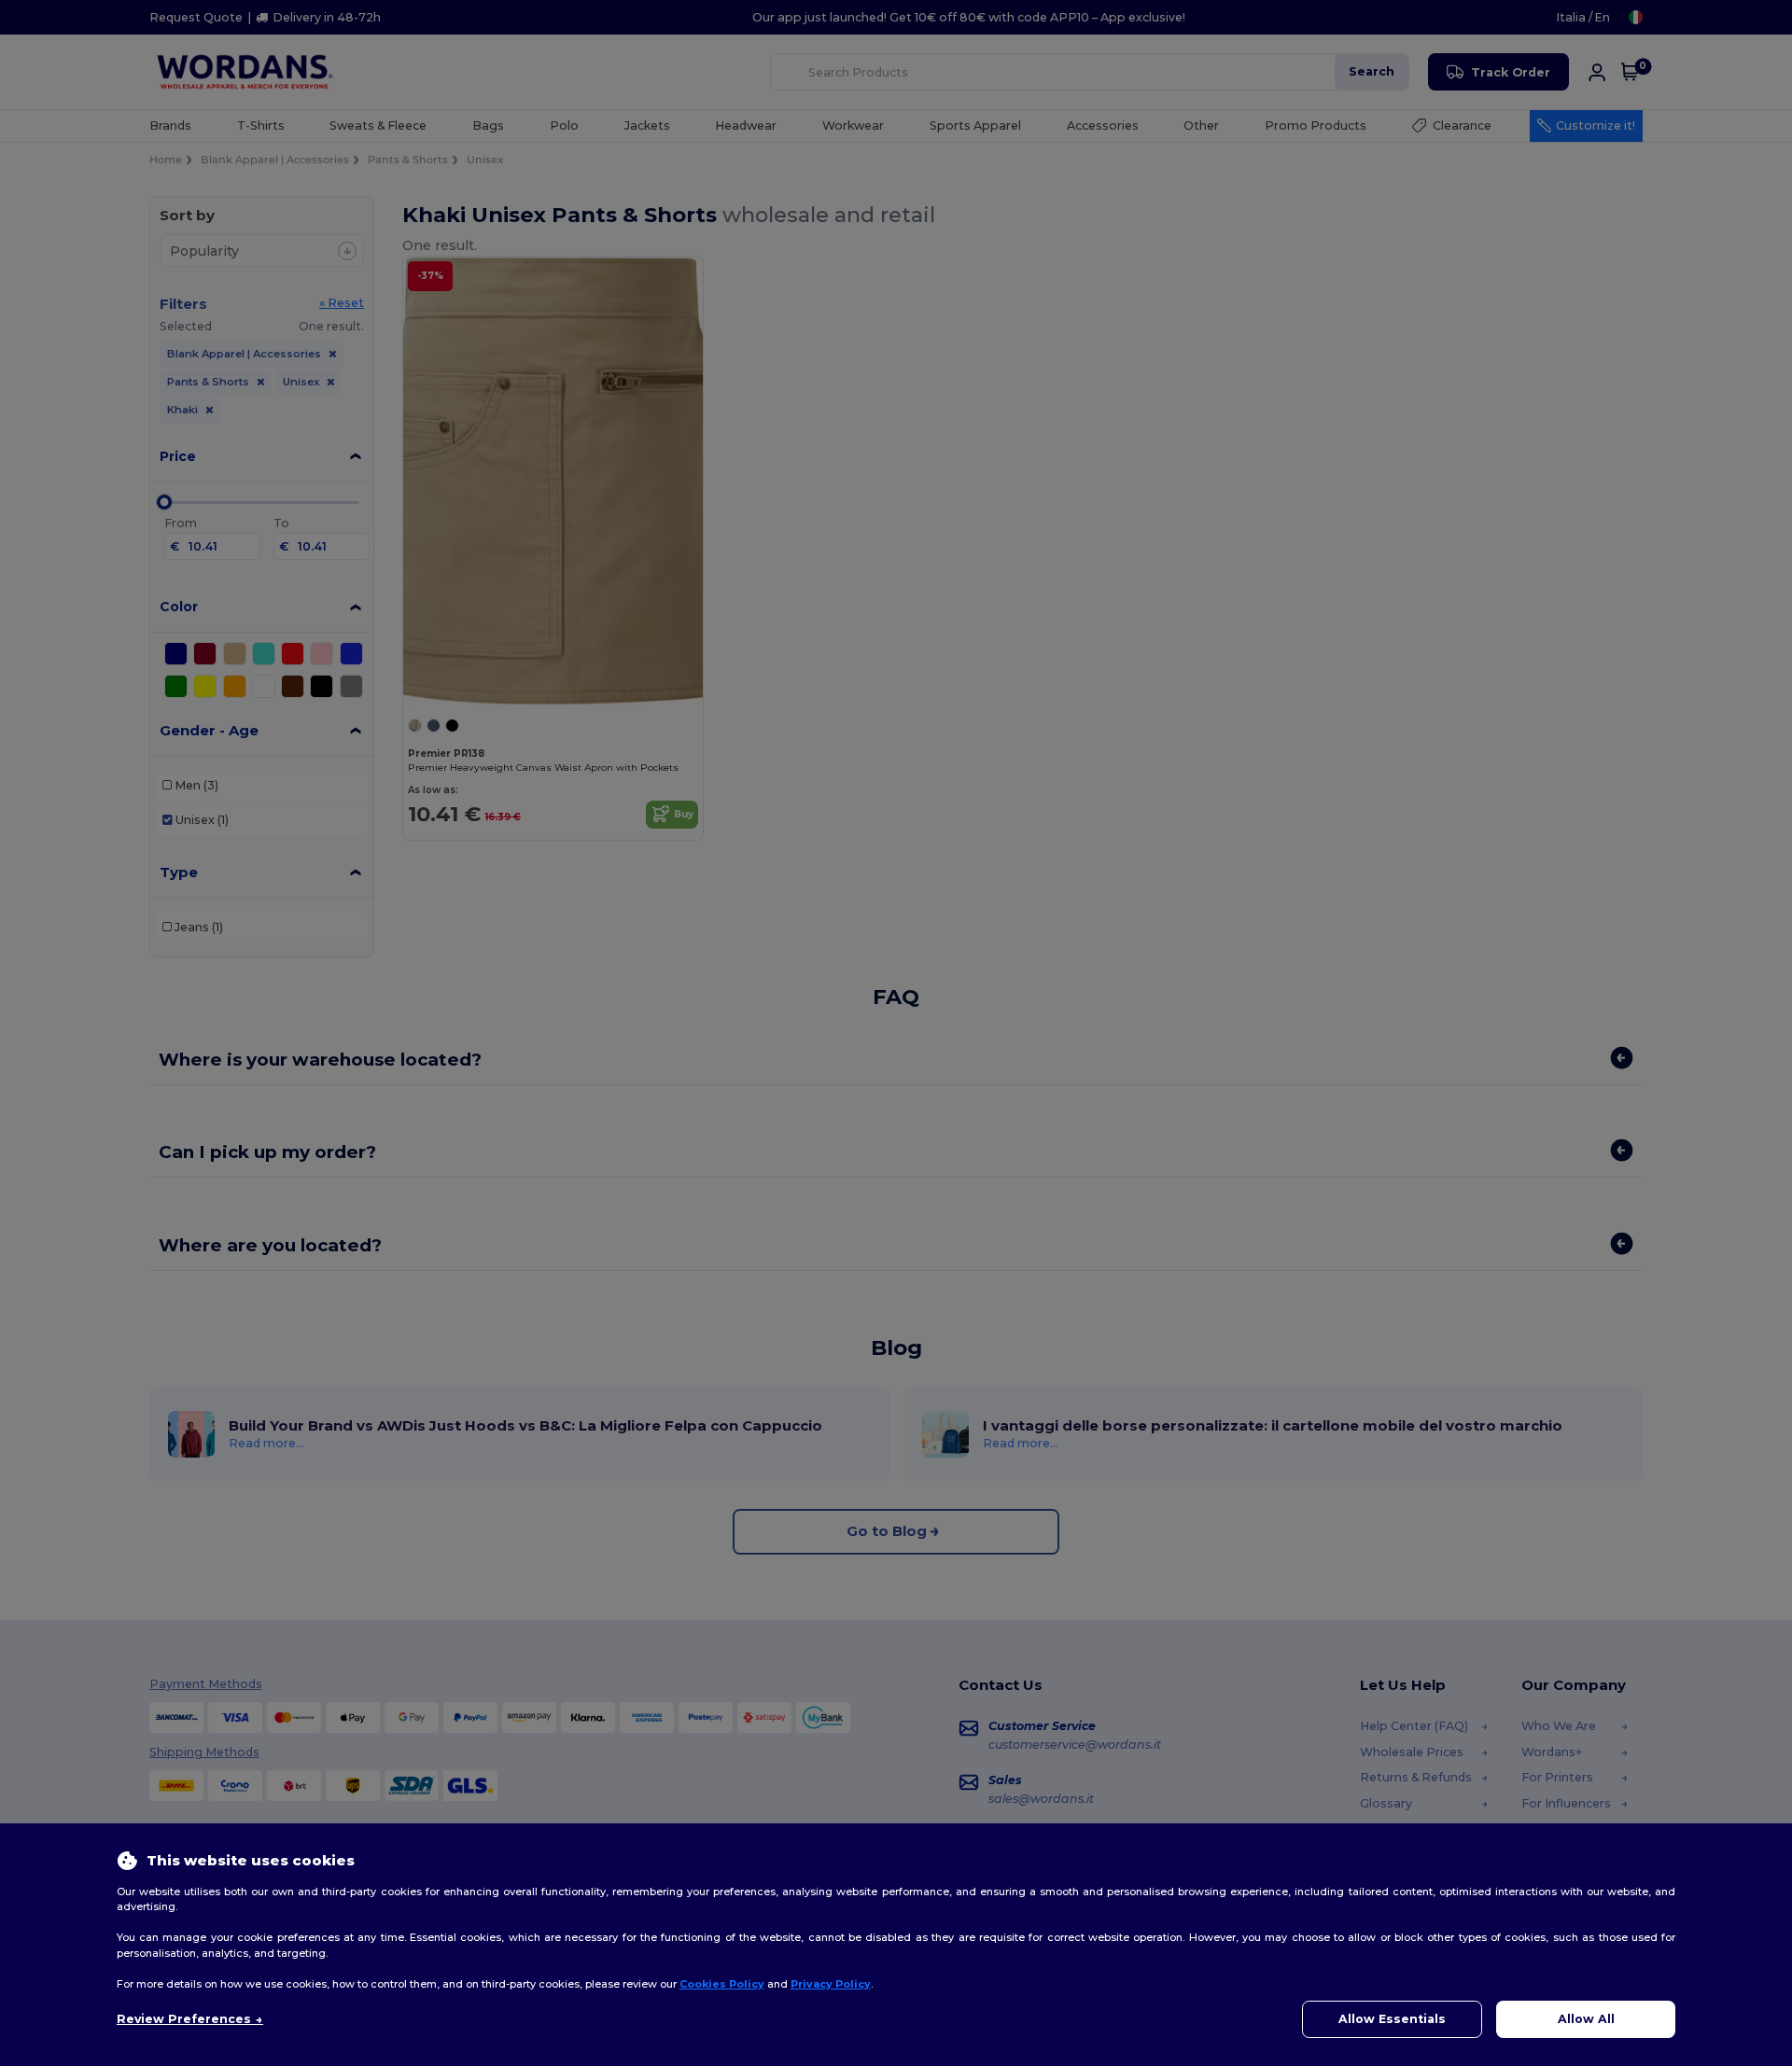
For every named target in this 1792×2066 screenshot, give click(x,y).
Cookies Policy (722, 1984)
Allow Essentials (1392, 2019)
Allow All (1586, 2019)
